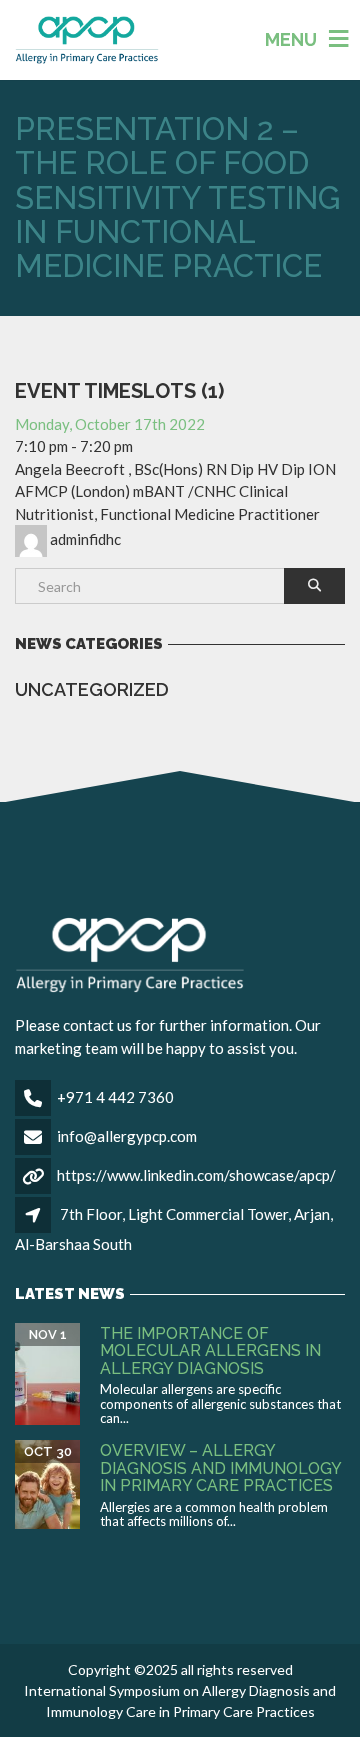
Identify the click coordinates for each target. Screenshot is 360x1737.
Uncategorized (92, 689)
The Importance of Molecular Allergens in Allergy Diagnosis (210, 1351)
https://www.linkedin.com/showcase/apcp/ (196, 1175)
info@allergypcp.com (127, 1136)
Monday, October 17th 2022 (110, 424)
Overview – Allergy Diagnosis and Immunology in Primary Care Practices (220, 1468)
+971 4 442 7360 (115, 1097)
